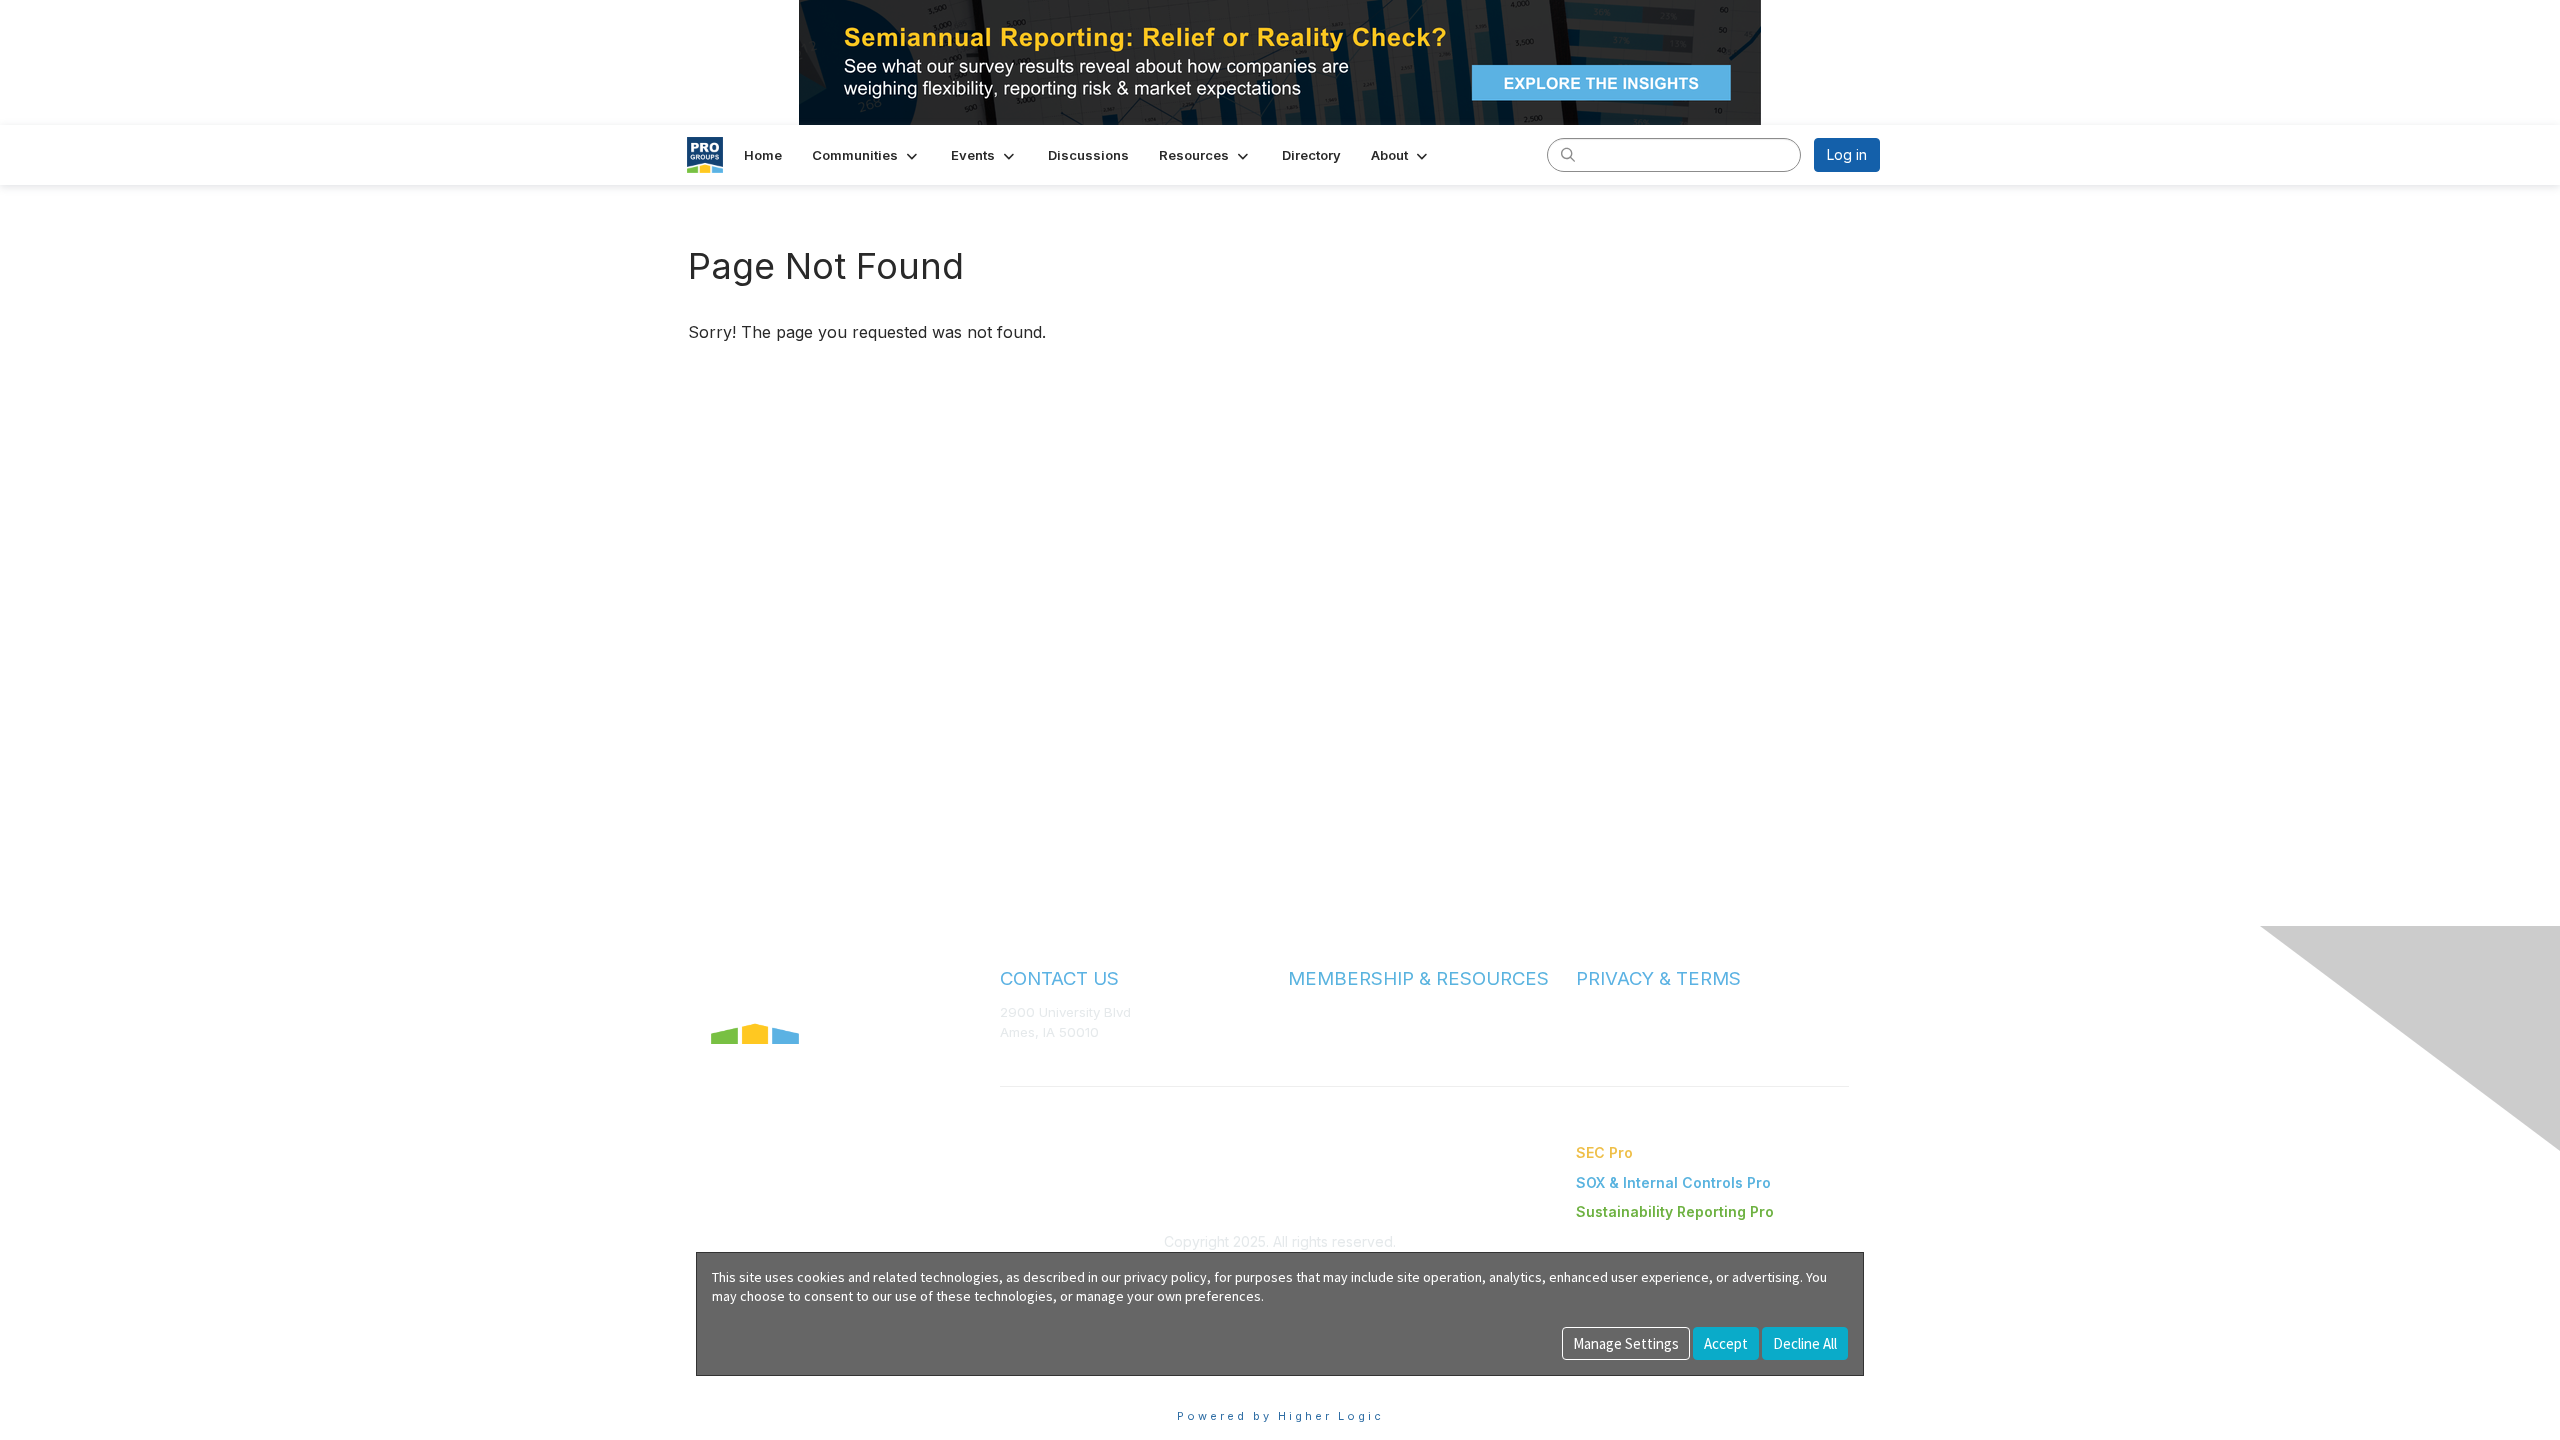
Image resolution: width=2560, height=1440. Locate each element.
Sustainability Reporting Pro (1675, 1211)
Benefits (1315, 1031)
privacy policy (1165, 1277)
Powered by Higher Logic (1280, 1416)
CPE (1301, 1050)
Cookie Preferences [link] (763, 1385)
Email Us (1026, 1061)
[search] (1568, 154)
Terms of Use (1618, 1012)
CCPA (1594, 1051)
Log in (1847, 154)
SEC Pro (1604, 1152)
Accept (1726, 1343)
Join (1302, 1011)
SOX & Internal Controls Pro (1673, 1182)
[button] (866, 155)
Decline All (1805, 1343)
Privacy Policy (1619, 1032)
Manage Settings (1626, 1343)
